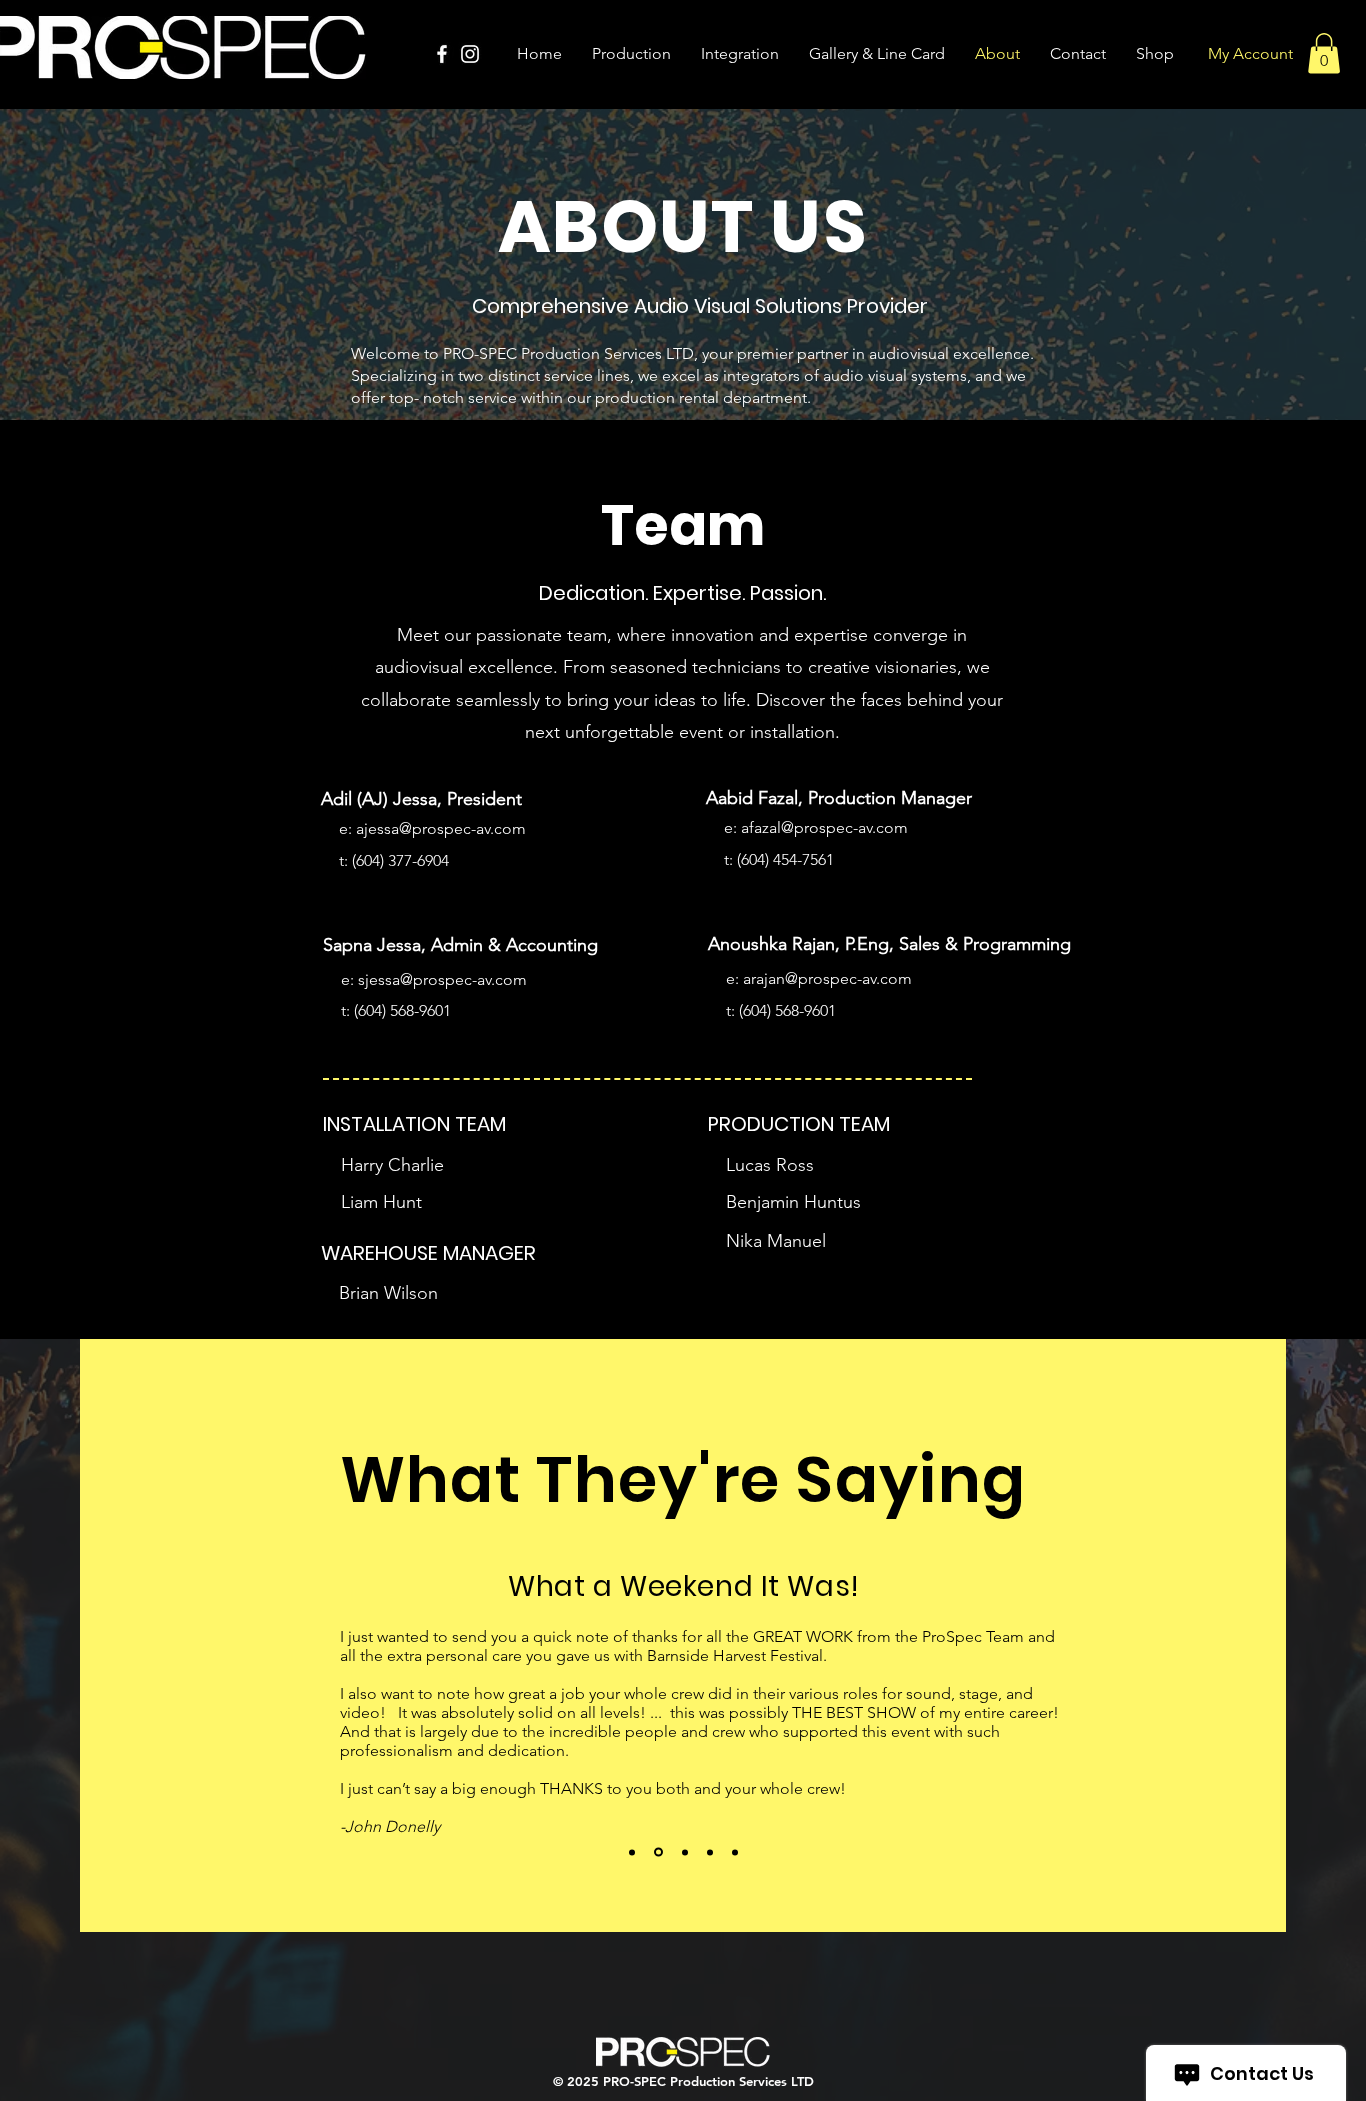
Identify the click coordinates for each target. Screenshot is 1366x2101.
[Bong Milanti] (735, 1852)
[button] (1324, 53)
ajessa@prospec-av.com (441, 828)
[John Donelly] (658, 1852)
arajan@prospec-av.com (827, 978)
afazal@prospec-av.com (824, 827)
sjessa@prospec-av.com (442, 979)
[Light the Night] (685, 1852)
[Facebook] (442, 54)
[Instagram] (470, 54)
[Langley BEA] (632, 1852)
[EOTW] (710, 1852)
